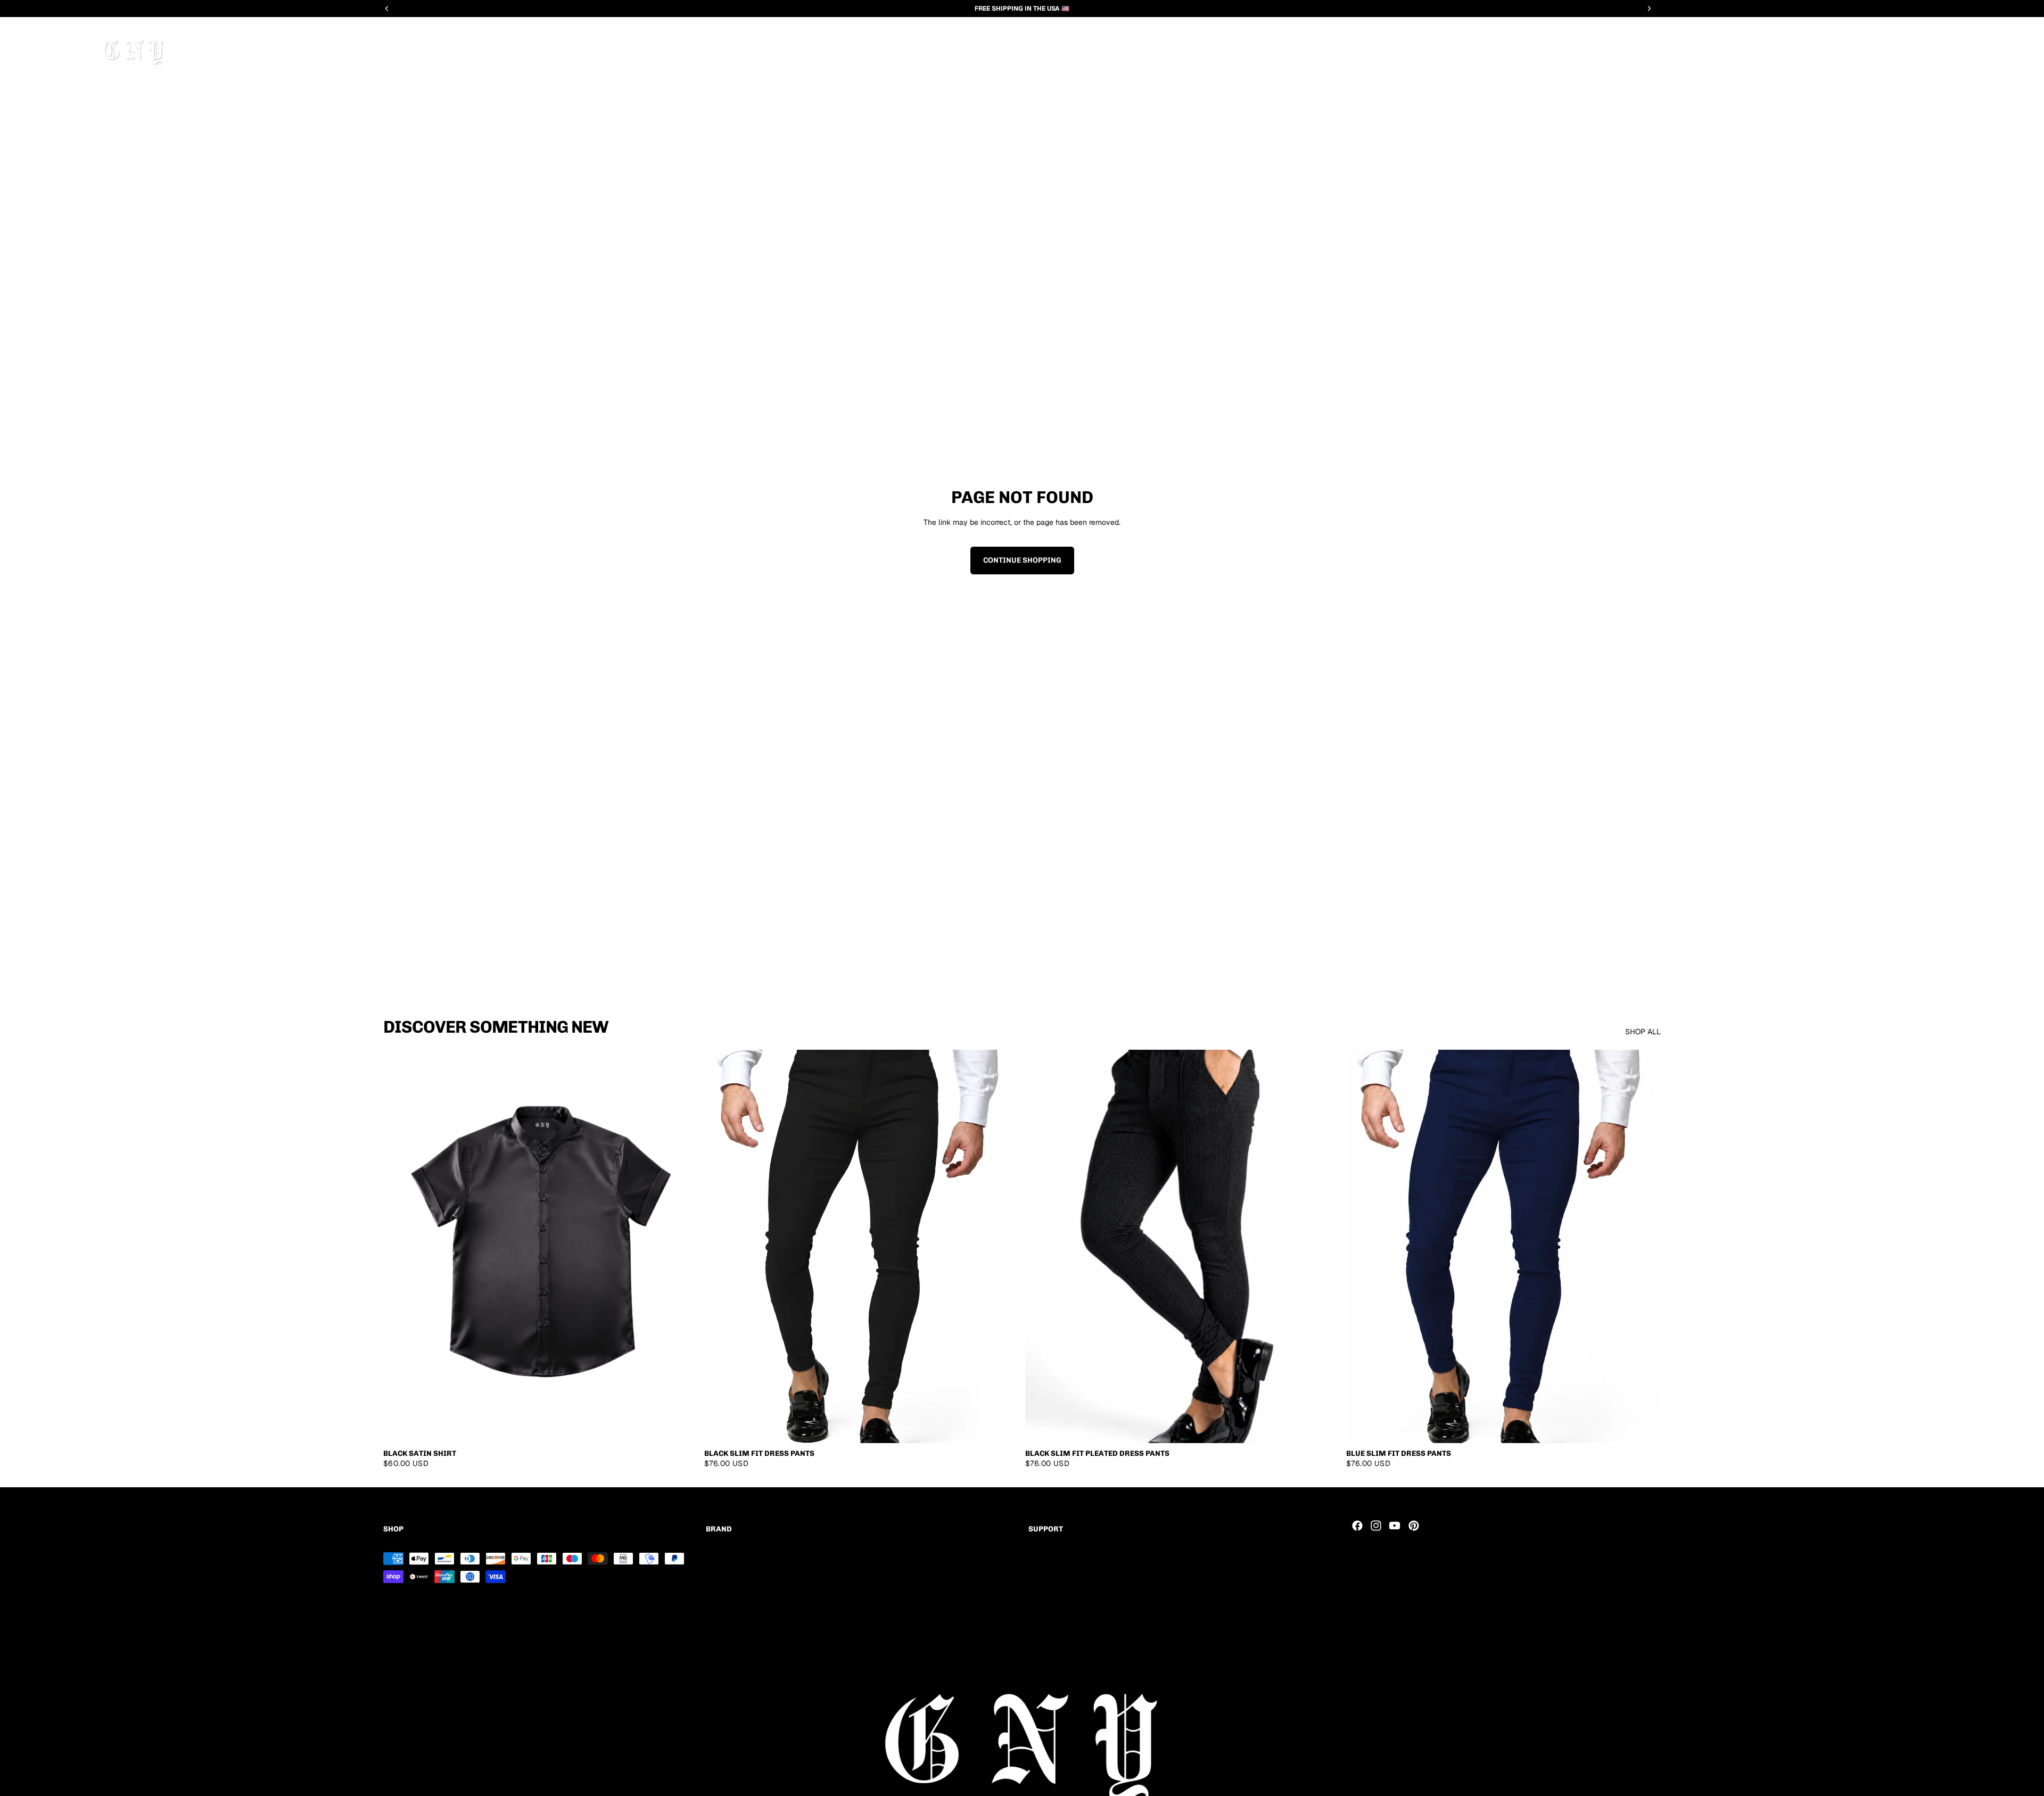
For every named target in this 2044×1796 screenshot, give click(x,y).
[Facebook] (1357, 1526)
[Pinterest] (1414, 1526)
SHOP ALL (1643, 1032)
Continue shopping (1022, 560)
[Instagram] (1376, 1526)
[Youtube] (1395, 1526)
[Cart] (2015, 50)
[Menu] (34, 50)
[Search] (68, 50)
